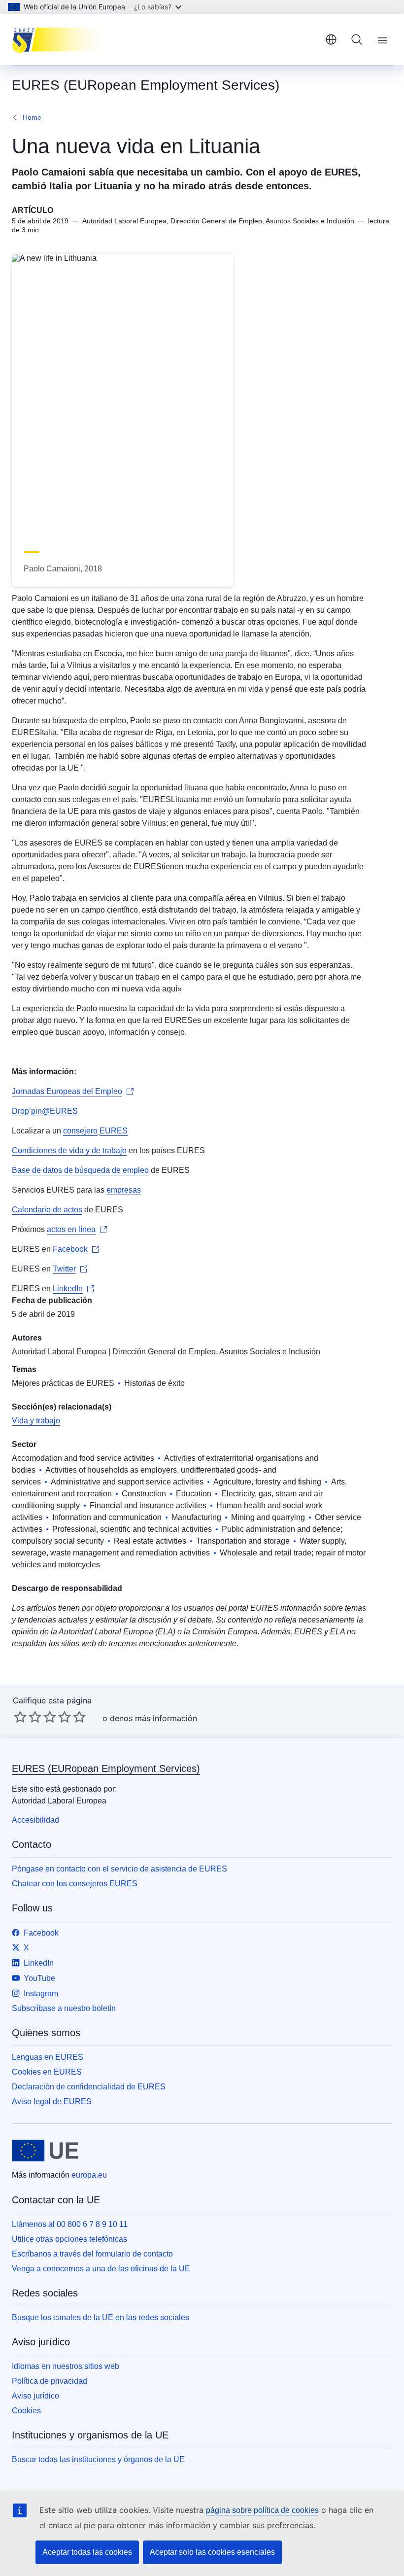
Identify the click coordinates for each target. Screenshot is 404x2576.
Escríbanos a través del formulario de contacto (92, 2254)
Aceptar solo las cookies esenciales (212, 2552)
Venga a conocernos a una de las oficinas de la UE (101, 2269)
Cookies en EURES (47, 2072)
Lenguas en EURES (48, 2057)
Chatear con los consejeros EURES (75, 1884)
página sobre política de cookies (262, 2510)
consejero (80, 1131)
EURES (114, 1131)
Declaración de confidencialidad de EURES (89, 2087)
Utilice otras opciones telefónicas (69, 2239)
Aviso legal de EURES (52, 2101)
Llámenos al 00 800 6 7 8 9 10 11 (70, 2224)
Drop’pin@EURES (45, 1111)
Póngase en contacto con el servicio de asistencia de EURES (119, 1869)
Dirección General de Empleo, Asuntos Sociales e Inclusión (216, 1352)
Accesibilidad (35, 1820)
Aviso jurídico (35, 2396)
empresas (124, 1190)
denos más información (153, 1718)
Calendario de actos (47, 1210)
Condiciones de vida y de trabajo (69, 1150)
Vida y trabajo (36, 1421)
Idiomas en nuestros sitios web (66, 2366)
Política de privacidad (50, 2381)
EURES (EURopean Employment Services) (106, 1768)
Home (32, 117)
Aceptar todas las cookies (87, 2552)
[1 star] (20, 1717)
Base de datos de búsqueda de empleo (80, 1170)
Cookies (26, 2411)
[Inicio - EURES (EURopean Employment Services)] (61, 39)
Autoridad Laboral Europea (59, 1352)
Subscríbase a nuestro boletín (64, 2008)
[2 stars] (28, 1717)
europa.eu (89, 2175)
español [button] (331, 39)
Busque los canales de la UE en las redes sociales (101, 2317)
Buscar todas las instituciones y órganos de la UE (98, 2459)
